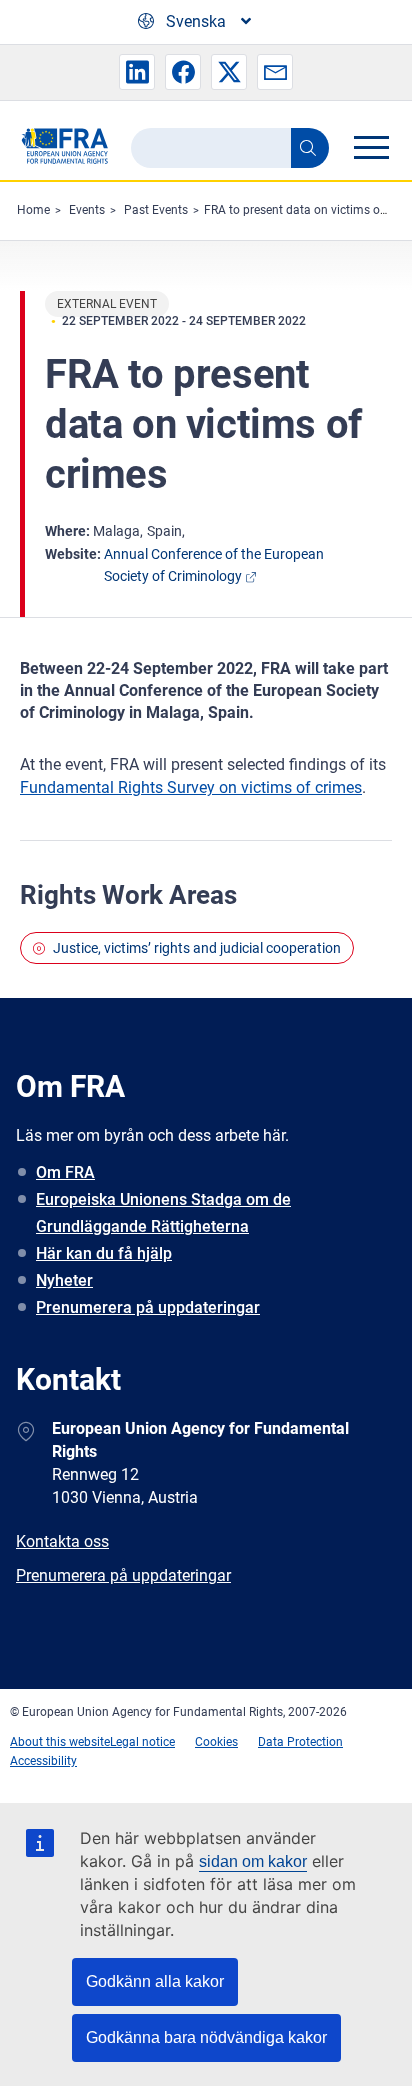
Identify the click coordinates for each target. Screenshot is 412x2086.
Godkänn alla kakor (155, 1981)
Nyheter (64, 1280)
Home (33, 210)
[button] (137, 72)
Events (87, 210)
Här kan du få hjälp (104, 1253)
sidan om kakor (253, 1861)
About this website (60, 1742)
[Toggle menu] (371, 147)
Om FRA (65, 1172)
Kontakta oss (62, 1541)
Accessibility (43, 1761)
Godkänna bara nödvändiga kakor (206, 2037)
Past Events (156, 210)
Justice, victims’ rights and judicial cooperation (197, 948)
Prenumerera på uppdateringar (148, 1307)
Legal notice (142, 1742)
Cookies (216, 1742)
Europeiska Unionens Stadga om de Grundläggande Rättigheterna (163, 1213)
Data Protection (300, 1742)
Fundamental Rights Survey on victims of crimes (191, 787)
